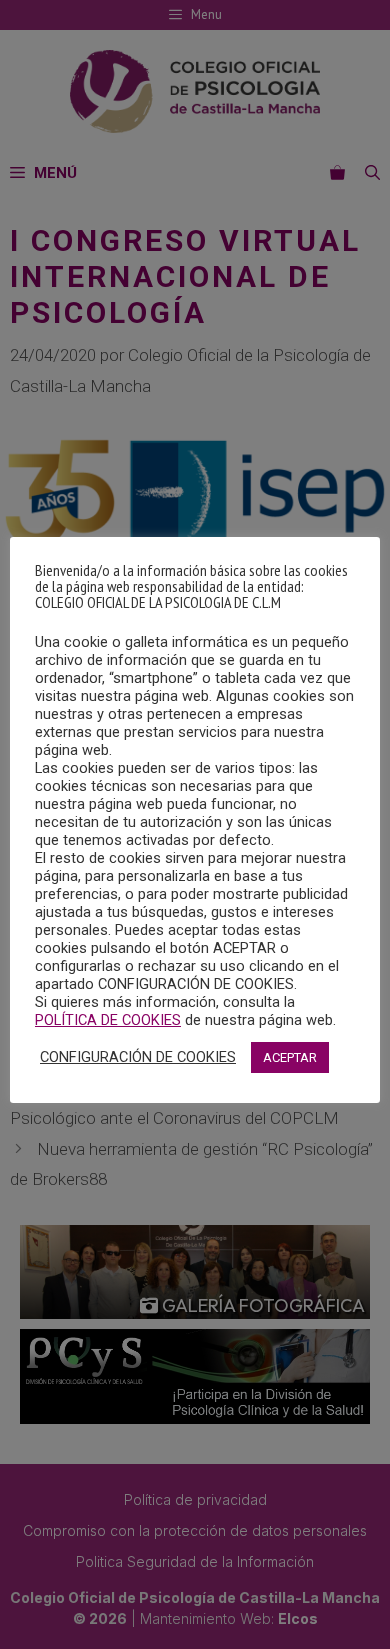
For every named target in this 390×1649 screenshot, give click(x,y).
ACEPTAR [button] (290, 1057)
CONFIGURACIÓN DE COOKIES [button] (138, 1057)
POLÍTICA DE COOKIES (108, 1020)
